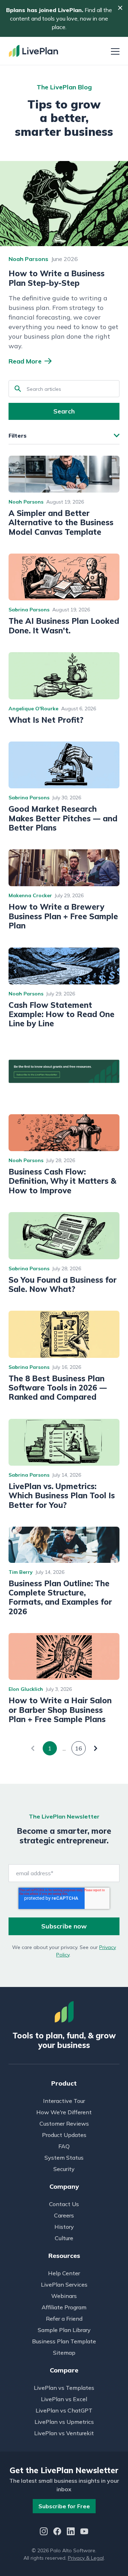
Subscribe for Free (64, 2506)
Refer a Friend (64, 2319)
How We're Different (64, 2112)
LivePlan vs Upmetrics (64, 2422)
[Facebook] (57, 2532)
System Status (64, 2158)
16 (79, 1748)
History (64, 2227)
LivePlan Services (64, 2284)
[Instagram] (44, 2532)
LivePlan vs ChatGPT (64, 2410)
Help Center (64, 2273)
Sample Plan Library (64, 2330)
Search (64, 411)
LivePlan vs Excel (64, 2399)
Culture (64, 2238)
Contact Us (64, 2204)
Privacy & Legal (86, 2558)
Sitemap (64, 2353)
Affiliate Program (64, 2307)
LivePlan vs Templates (64, 2388)
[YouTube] (84, 2532)
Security (64, 2169)
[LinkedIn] (71, 2532)
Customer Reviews (64, 2123)
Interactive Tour (64, 2101)
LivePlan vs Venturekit (64, 2433)
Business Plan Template (64, 2341)
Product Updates (64, 2135)
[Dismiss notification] (120, 8)
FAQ (64, 2146)
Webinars (64, 2296)
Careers (64, 2215)
